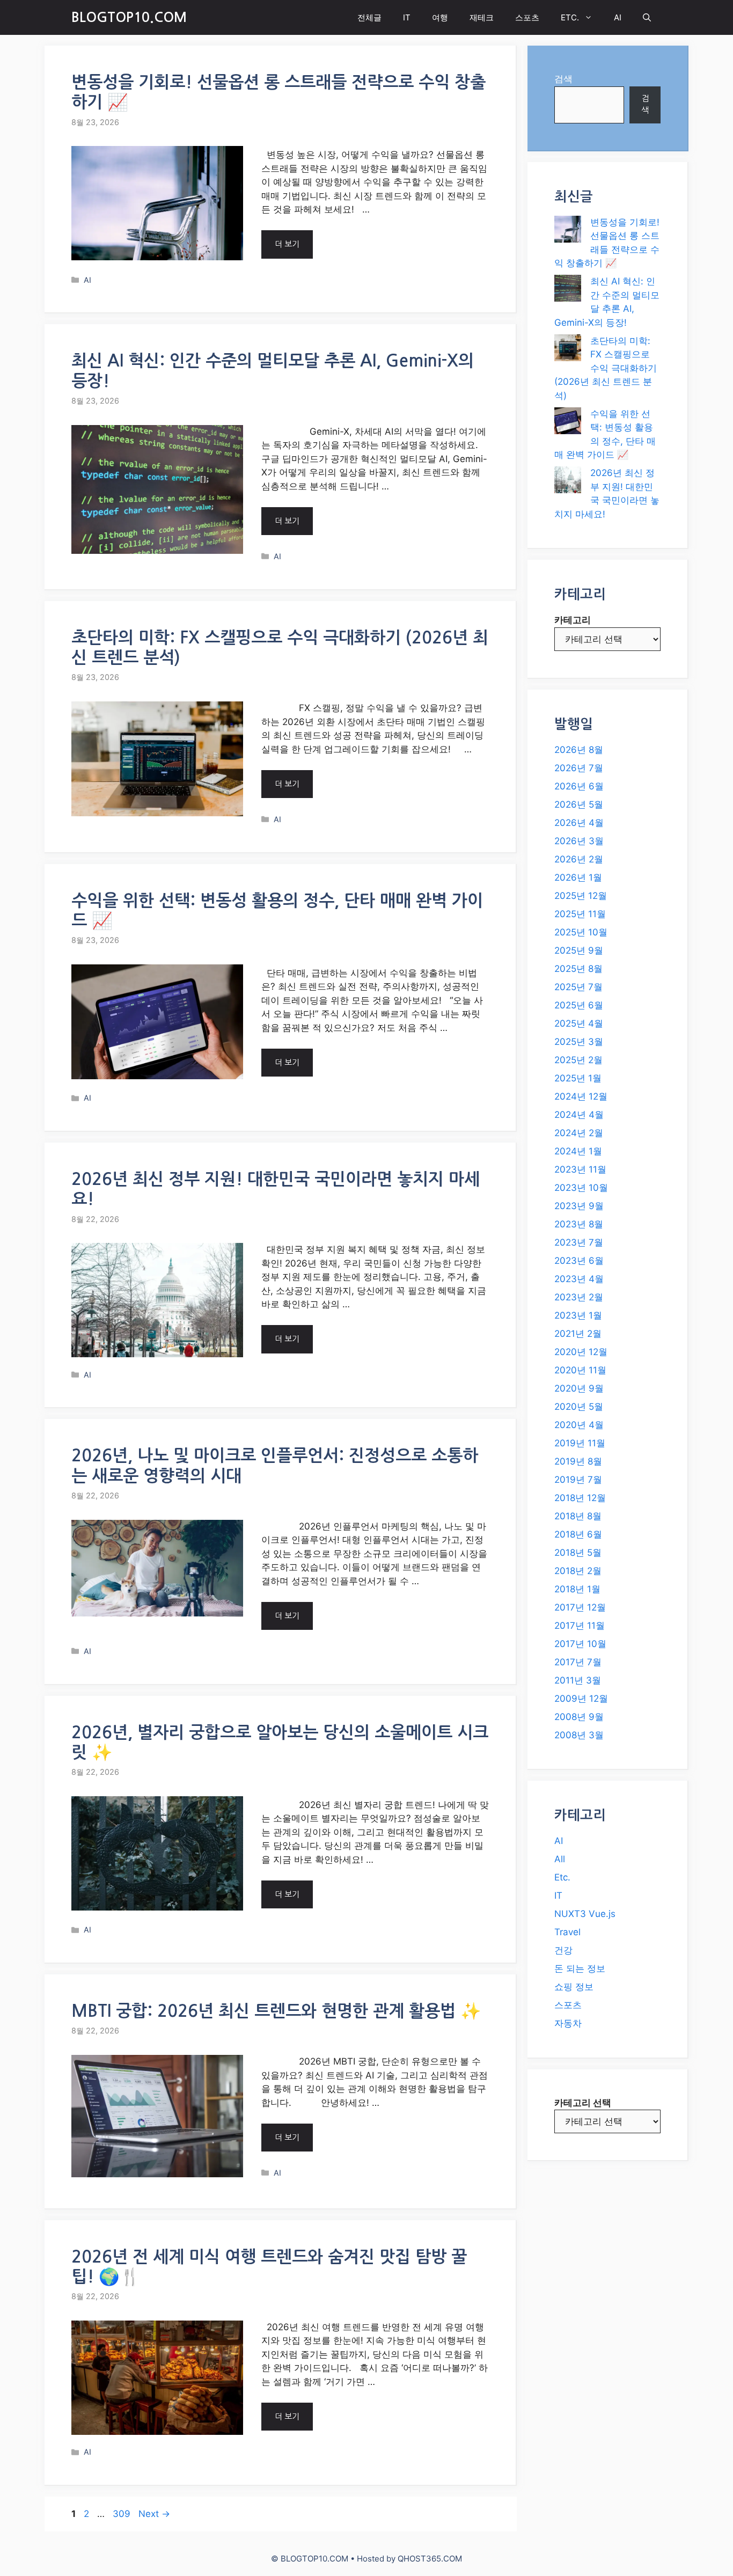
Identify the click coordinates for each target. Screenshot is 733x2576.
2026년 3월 (579, 841)
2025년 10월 (581, 932)
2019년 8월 (578, 1461)
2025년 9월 (579, 950)
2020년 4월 (579, 1425)
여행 (440, 17)
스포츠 (527, 17)
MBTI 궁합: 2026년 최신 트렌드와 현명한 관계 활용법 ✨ (276, 2011)
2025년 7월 (578, 987)
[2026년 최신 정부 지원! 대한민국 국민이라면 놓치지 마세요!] (568, 482)
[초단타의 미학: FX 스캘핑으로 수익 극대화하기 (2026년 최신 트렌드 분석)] (568, 350)
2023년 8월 (579, 1224)
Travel (567, 1932)
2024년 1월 (578, 1151)
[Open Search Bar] (647, 17)
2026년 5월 (579, 804)
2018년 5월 (578, 1553)
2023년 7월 (579, 1242)
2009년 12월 (581, 1699)
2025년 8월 (578, 969)
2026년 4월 (579, 823)
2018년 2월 (578, 1571)
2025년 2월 (578, 1060)
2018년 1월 (577, 1589)
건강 (563, 1950)
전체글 (369, 17)
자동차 (568, 2023)
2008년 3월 (579, 1735)
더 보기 (287, 244)
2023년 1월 (578, 1315)
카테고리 (573, 620)
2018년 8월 (578, 1516)
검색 (563, 79)
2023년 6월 (579, 1261)
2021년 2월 (578, 1334)
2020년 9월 (579, 1388)
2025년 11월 (580, 914)
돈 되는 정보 (580, 1968)
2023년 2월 (579, 1297)
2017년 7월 (578, 1662)
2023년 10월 (581, 1188)
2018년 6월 (578, 1534)
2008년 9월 (579, 1717)
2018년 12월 (580, 1498)
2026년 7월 (579, 768)
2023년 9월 (579, 1206)
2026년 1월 (578, 877)
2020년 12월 (581, 1352)
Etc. (562, 1877)
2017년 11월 (580, 1626)
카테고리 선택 (583, 2103)
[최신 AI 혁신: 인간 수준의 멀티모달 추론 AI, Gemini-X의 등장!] (568, 290)
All (560, 1859)
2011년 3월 (578, 1680)
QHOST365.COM (430, 2559)
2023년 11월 (580, 1169)
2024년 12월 (581, 1096)
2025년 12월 (581, 896)
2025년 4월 (579, 1023)
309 (123, 2514)
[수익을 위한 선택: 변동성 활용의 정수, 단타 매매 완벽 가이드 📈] (568, 423)
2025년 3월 (579, 1042)
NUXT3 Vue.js (585, 1914)
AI (618, 17)
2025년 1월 (578, 1078)
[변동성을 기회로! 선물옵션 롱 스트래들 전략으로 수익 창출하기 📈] (568, 231)
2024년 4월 (579, 1115)
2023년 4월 (579, 1279)
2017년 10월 (580, 1644)
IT (407, 17)
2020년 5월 (579, 1407)
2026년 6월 (579, 786)
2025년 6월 (579, 1005)
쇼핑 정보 (574, 1987)
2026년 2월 (579, 859)
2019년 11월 (580, 1443)
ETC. (570, 17)
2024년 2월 (579, 1133)
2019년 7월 (578, 1480)
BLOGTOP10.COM (129, 17)
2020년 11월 (580, 1370)
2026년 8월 (579, 750)
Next (154, 2514)
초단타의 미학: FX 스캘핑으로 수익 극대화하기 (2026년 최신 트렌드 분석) (606, 368)
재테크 (482, 17)
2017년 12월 (580, 1607)
